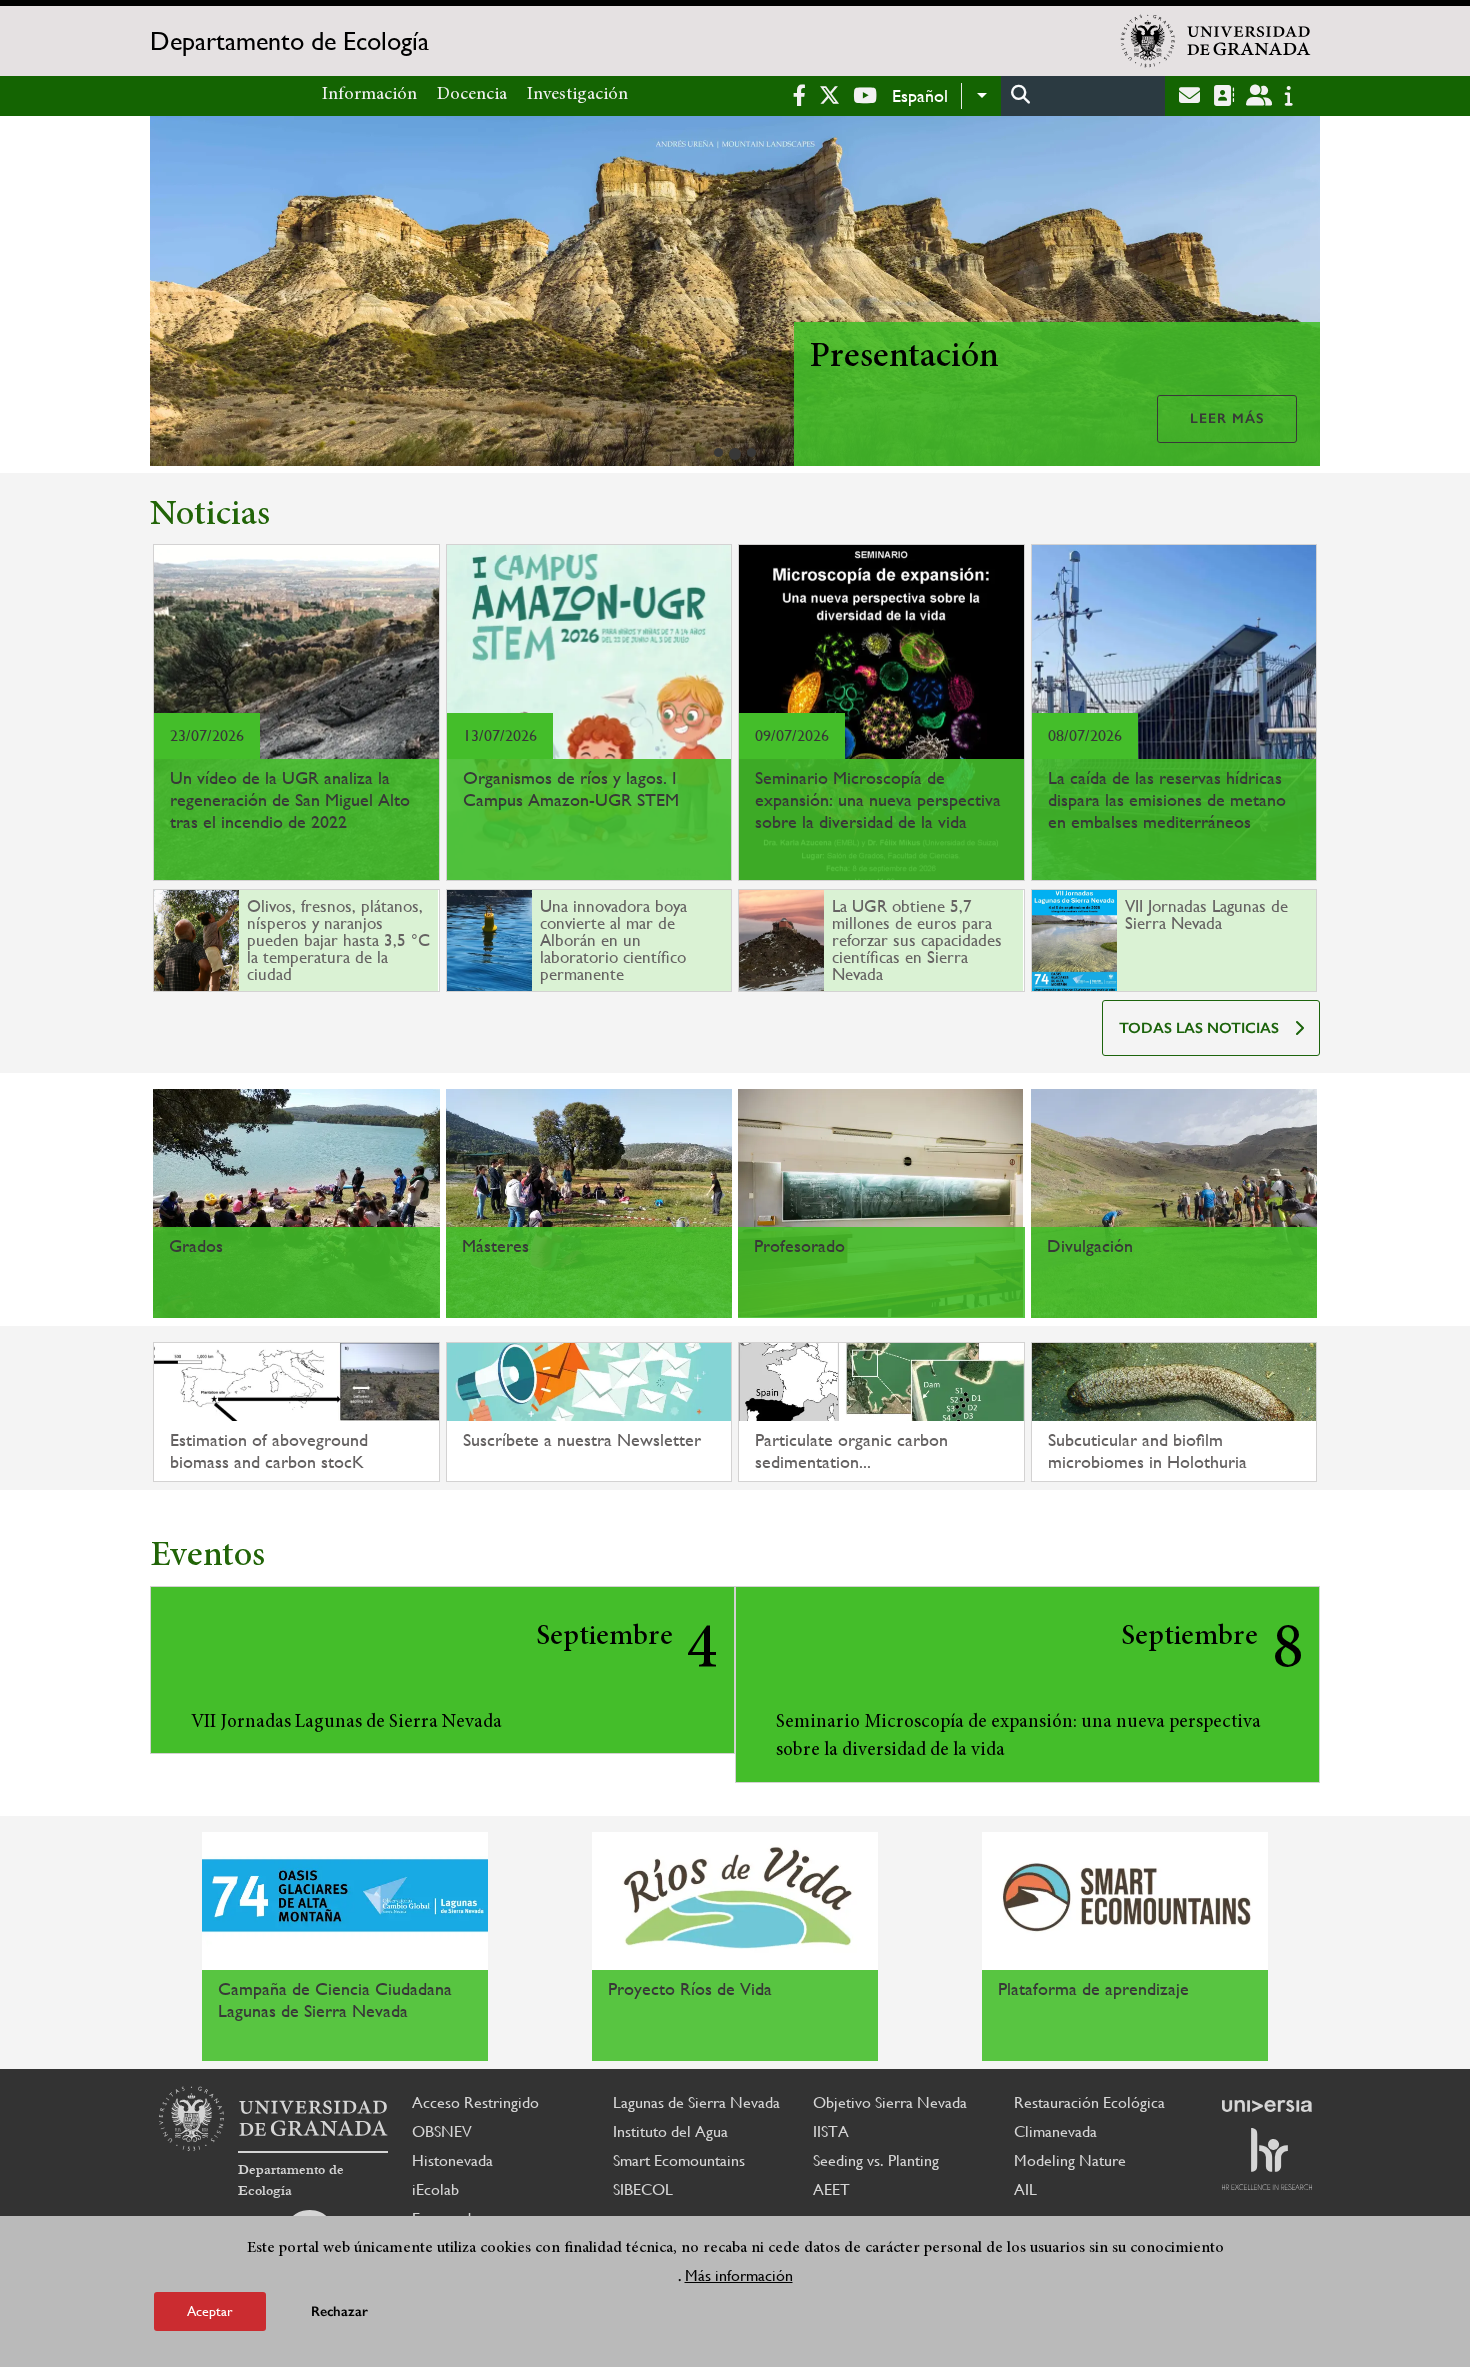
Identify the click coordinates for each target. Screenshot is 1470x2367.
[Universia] (1267, 2106)
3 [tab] (751, 452)
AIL (1025, 2189)
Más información (739, 2275)
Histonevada (452, 2160)
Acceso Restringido (475, 2102)
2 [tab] (735, 454)
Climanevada (1055, 2131)
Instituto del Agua (670, 2131)
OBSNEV (442, 2131)
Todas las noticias (1199, 1028)
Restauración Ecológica (1089, 2102)
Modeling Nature (1070, 2160)
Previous (174, 294)
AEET (831, 2189)
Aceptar (210, 2311)
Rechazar (339, 2311)
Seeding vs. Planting (876, 2160)
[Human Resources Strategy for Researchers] (1267, 2159)
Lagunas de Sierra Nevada (696, 2102)
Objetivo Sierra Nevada (890, 2102)
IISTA (831, 2131)
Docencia (472, 95)
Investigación (577, 95)
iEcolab (435, 2189)
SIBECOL (643, 2189)
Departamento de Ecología (289, 41)
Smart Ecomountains (679, 2160)
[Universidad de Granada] (1216, 41)
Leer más (1227, 418)
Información (369, 95)
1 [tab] (718, 452)
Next (1296, 294)
